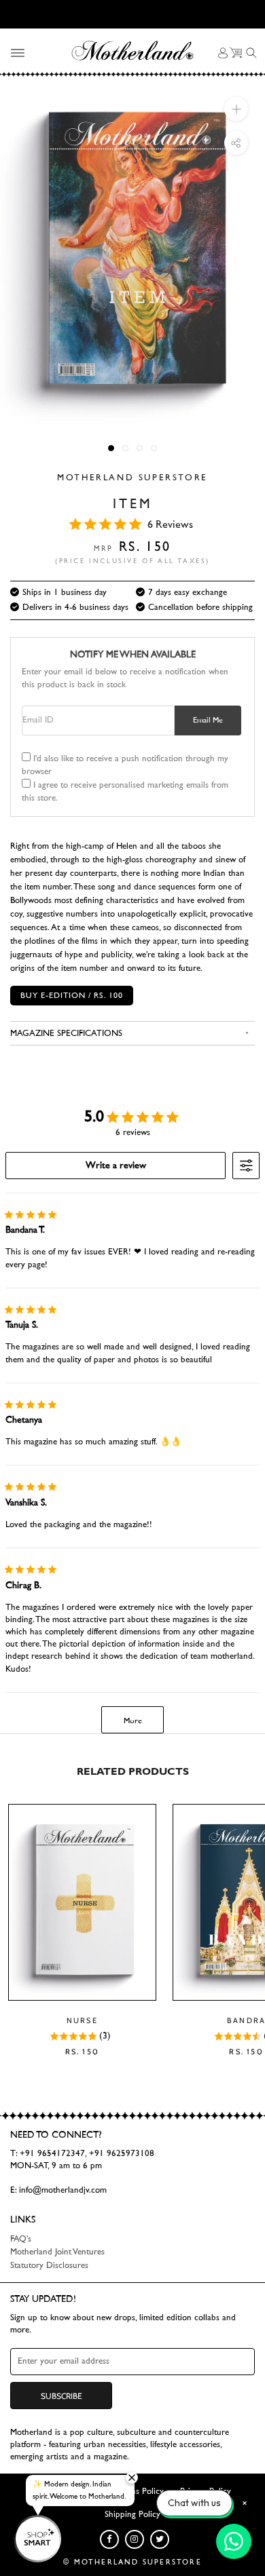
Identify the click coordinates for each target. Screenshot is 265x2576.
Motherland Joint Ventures (57, 2252)
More (133, 1720)
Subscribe (61, 2396)
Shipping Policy (132, 2515)
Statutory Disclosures (49, 2266)
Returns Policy (137, 2492)
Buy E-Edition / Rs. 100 (72, 995)
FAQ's (21, 2239)
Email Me (208, 720)
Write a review (116, 1166)
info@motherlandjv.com (63, 2190)
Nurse (82, 2020)
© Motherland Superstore (132, 2562)
